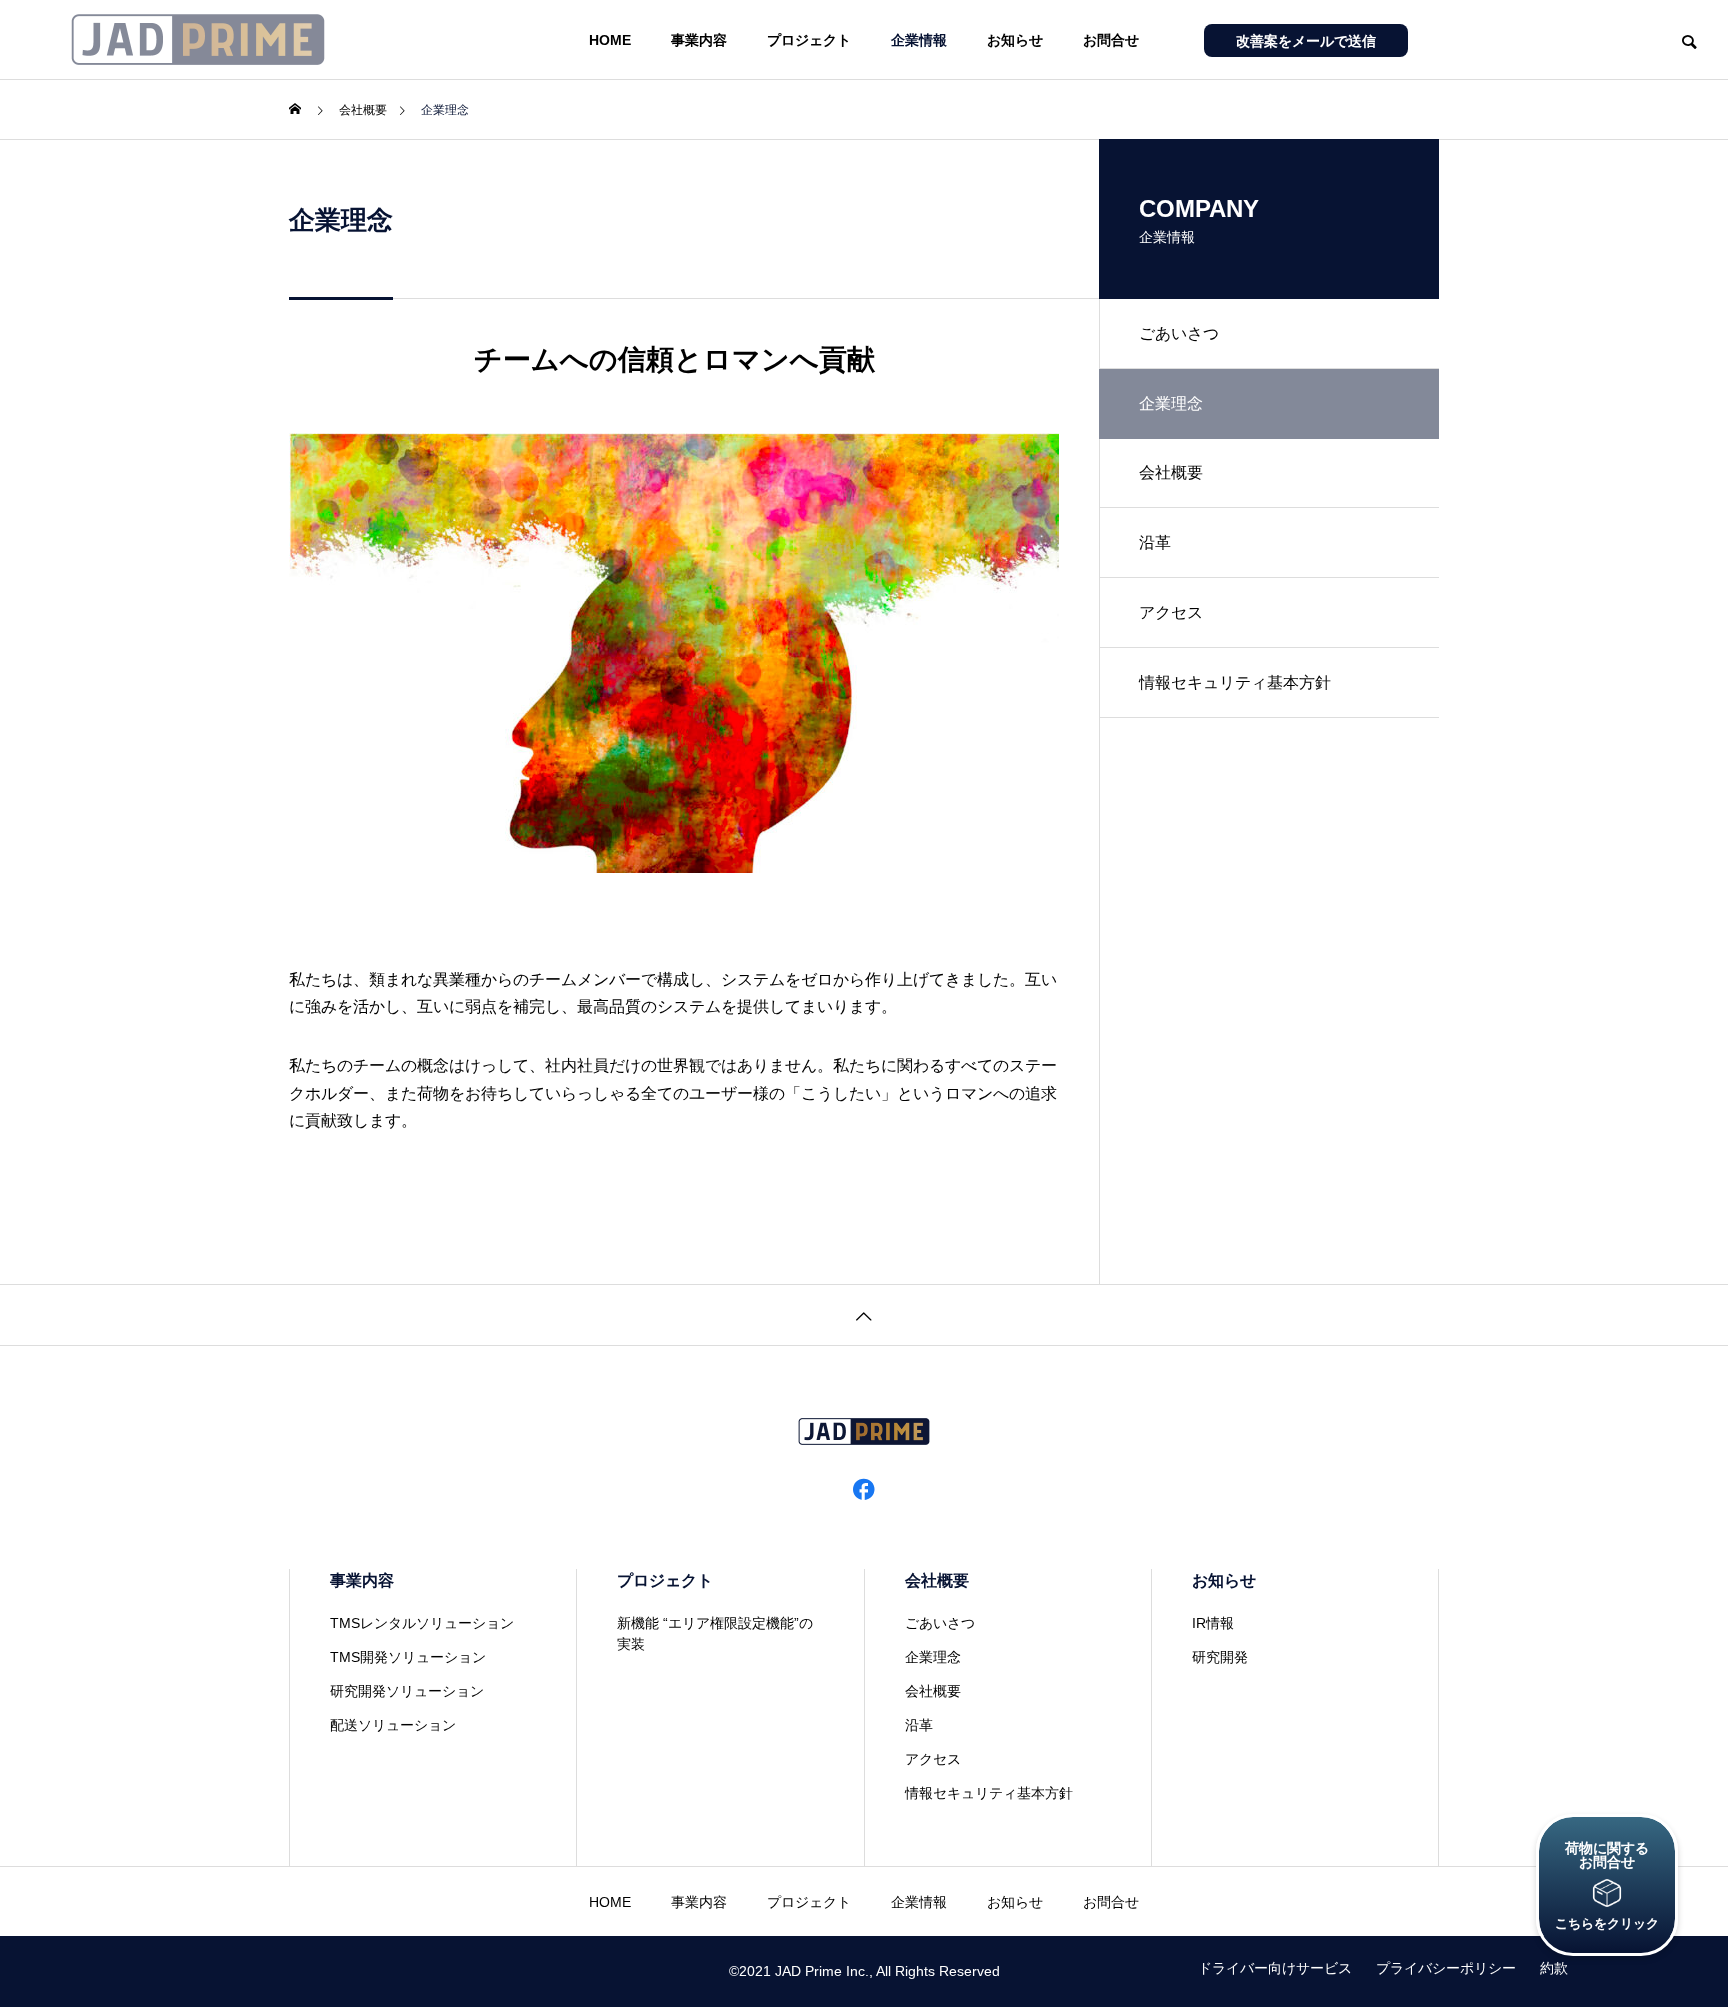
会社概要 (1171, 472)
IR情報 (1213, 1623)
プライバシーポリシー (1446, 1968)
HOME (610, 40)
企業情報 (919, 40)
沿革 (1155, 542)
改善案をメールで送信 (1306, 41)
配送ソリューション (393, 1725)
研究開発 (1220, 1657)
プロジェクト (809, 40)
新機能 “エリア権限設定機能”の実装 (715, 1633)
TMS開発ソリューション (408, 1657)
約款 (1554, 1968)
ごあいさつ (1179, 333)
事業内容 (699, 40)
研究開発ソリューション (407, 1691)
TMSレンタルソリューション (422, 1623)
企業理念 (933, 1657)
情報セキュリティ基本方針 (1235, 682)
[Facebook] (864, 1488)
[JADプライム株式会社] (198, 40)
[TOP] (864, 1314)
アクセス (1171, 612)
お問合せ (1111, 40)
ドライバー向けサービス (1275, 1968)
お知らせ (1015, 40)
